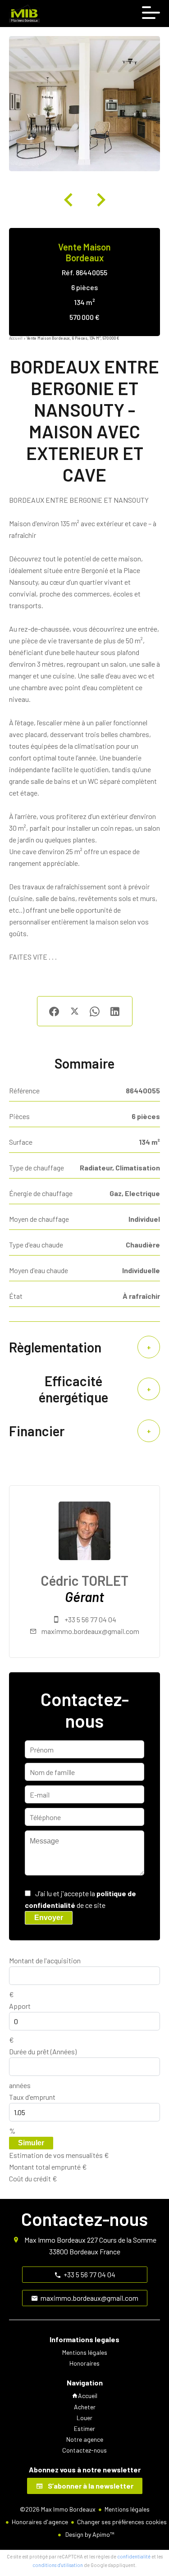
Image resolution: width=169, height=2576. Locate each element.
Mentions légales (127, 2509)
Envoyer (49, 1918)
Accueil (16, 338)
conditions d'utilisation (58, 2565)
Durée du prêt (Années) (43, 2051)
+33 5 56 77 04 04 (90, 1619)
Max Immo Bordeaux (55, 2240)
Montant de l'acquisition (45, 1960)
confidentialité (134, 2556)
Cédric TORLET (84, 1580)
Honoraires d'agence (40, 2522)
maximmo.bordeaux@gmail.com (90, 1631)
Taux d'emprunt (32, 2097)
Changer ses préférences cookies (122, 2522)
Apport (20, 2006)
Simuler (31, 2143)
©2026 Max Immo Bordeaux (58, 2509)
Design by (89, 2534)
